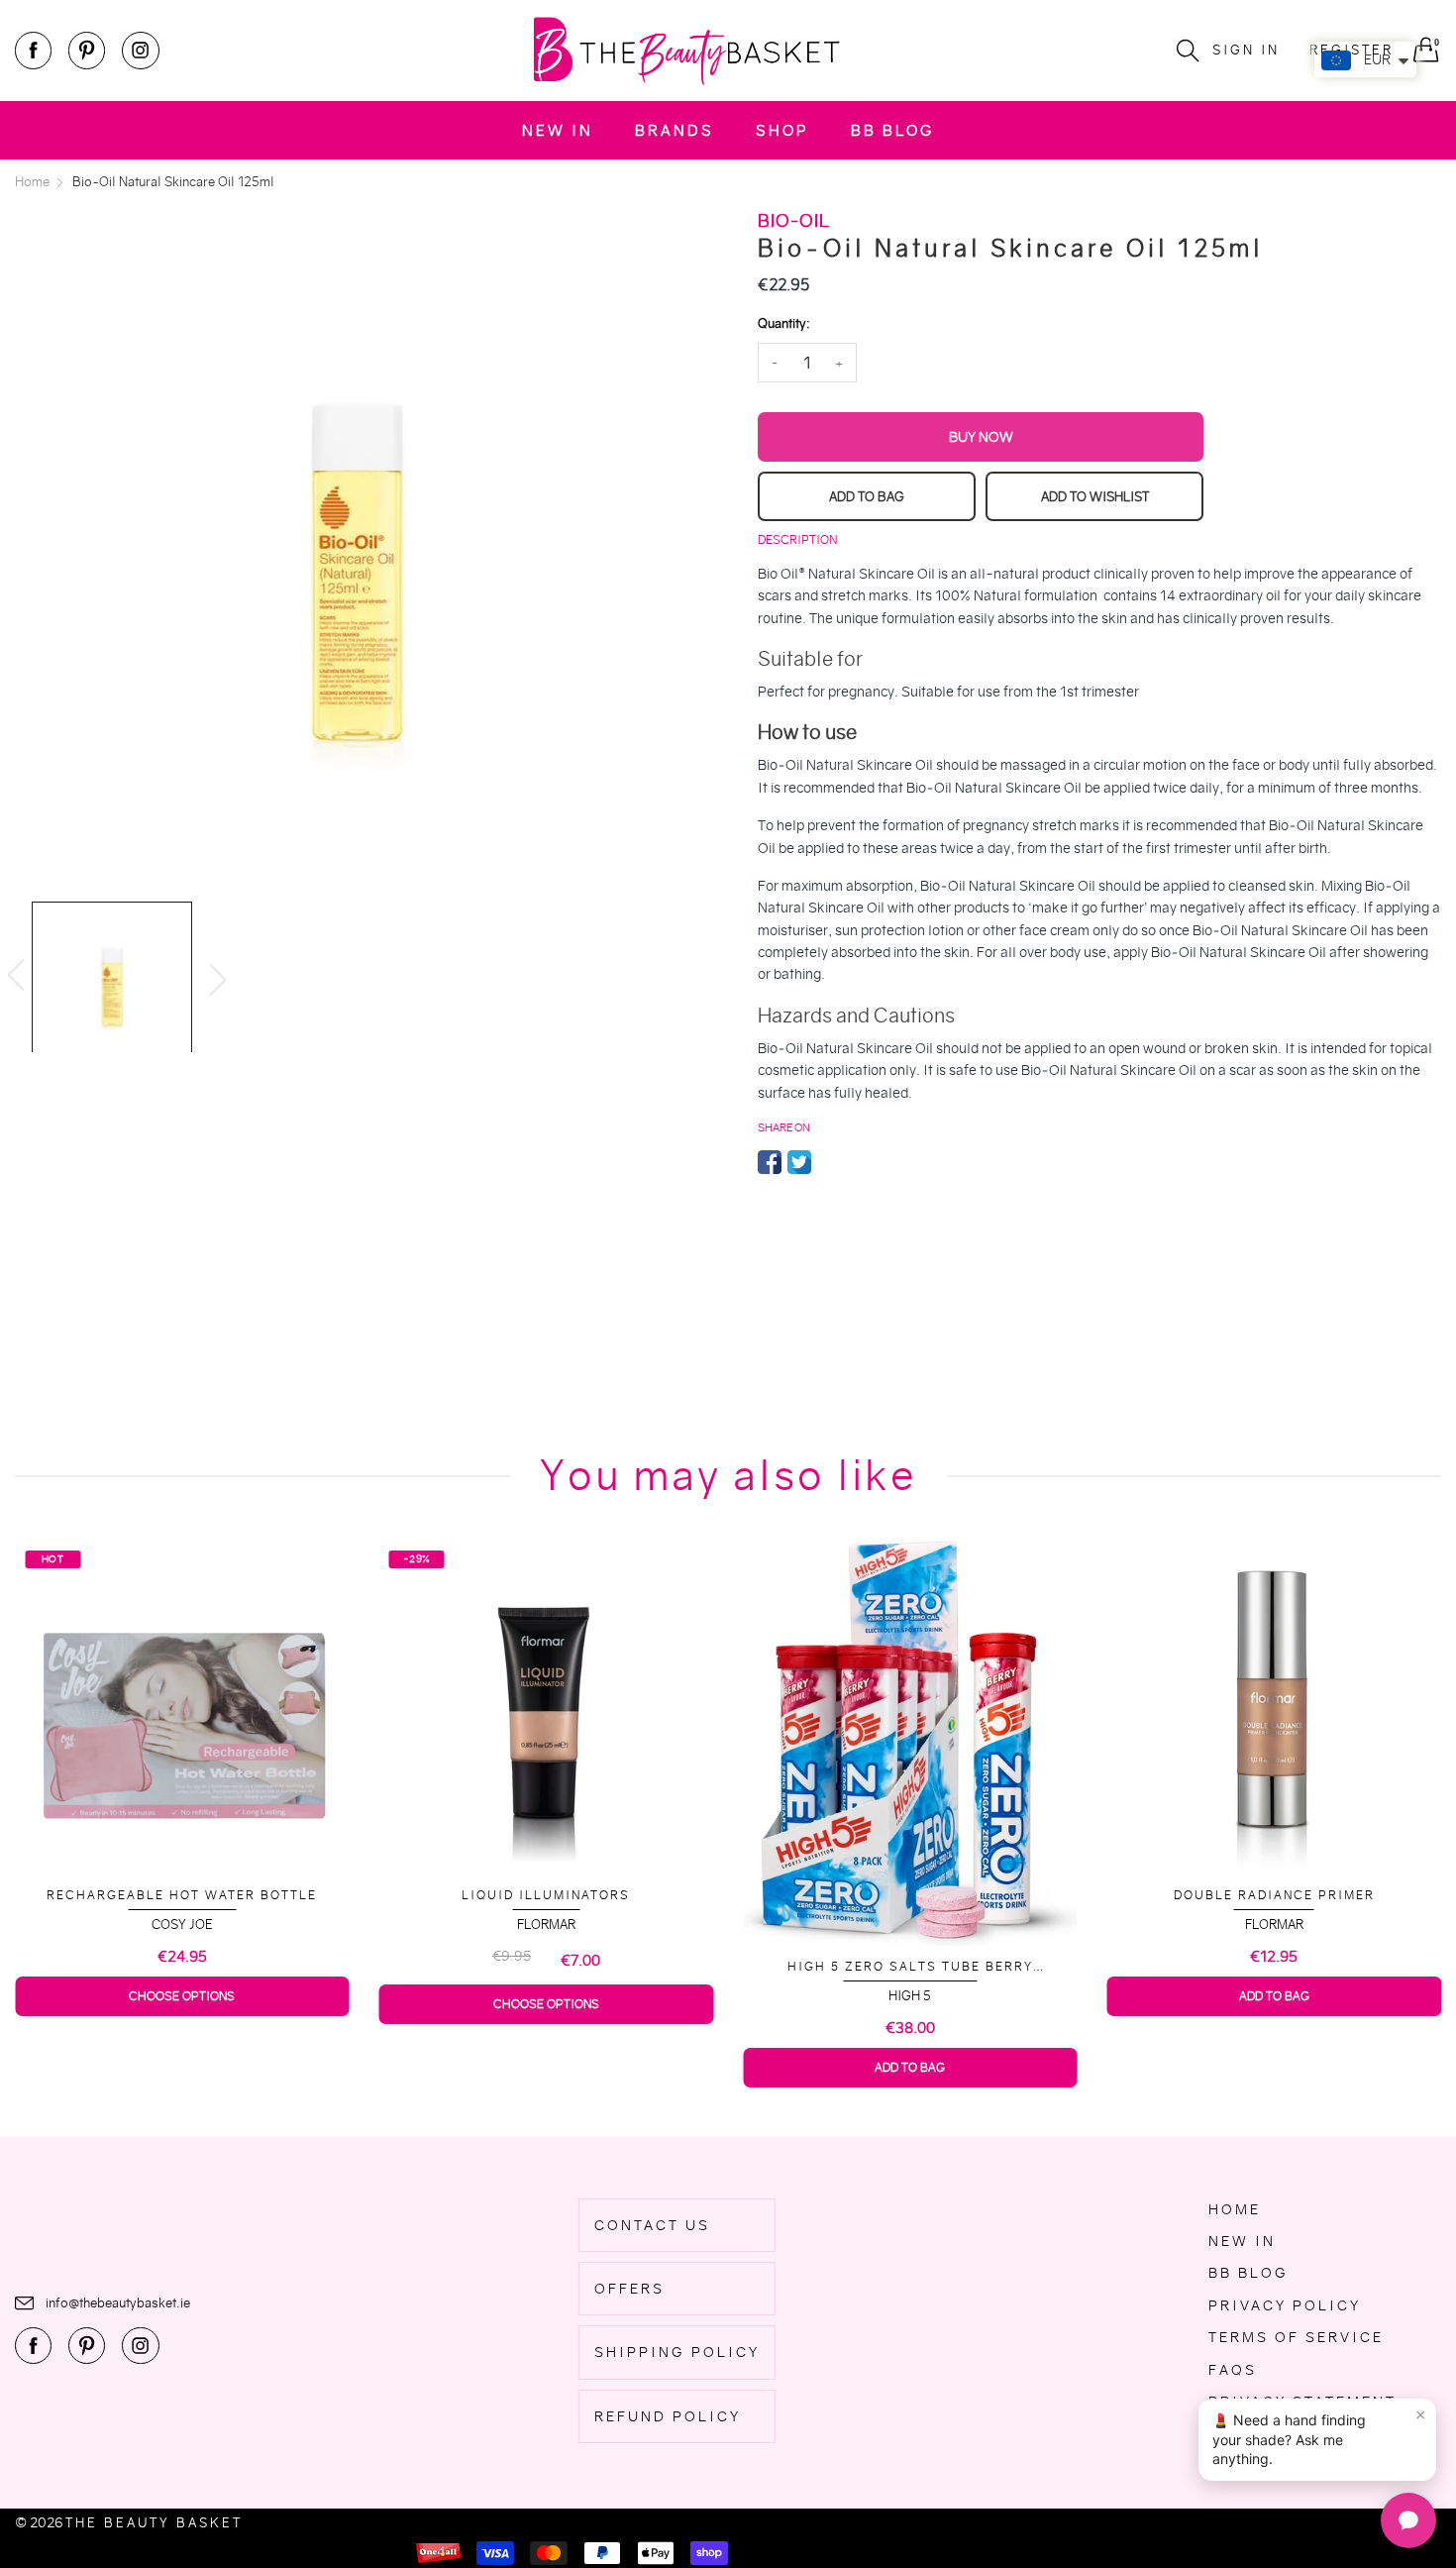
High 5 (546, 1996)
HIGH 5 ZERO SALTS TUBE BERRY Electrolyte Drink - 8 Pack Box (546, 1967)
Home (1235, 2209)
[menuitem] (558, 130)
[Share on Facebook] (770, 1162)
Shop (782, 130)
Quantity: (783, 323)
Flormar (182, 1925)
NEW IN (558, 130)
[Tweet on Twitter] (799, 1162)
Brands (675, 130)
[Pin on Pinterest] (829, 1162)
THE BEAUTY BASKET (154, 2523)
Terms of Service (1296, 2337)
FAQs (1233, 2370)
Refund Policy (668, 2416)
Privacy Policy (1285, 2305)
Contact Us (652, 2225)
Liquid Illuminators (182, 1895)
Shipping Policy (677, 2352)
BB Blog (892, 130)
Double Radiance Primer (910, 1895)
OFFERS (629, 2289)
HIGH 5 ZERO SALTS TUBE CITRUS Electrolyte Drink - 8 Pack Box (1274, 1958)
